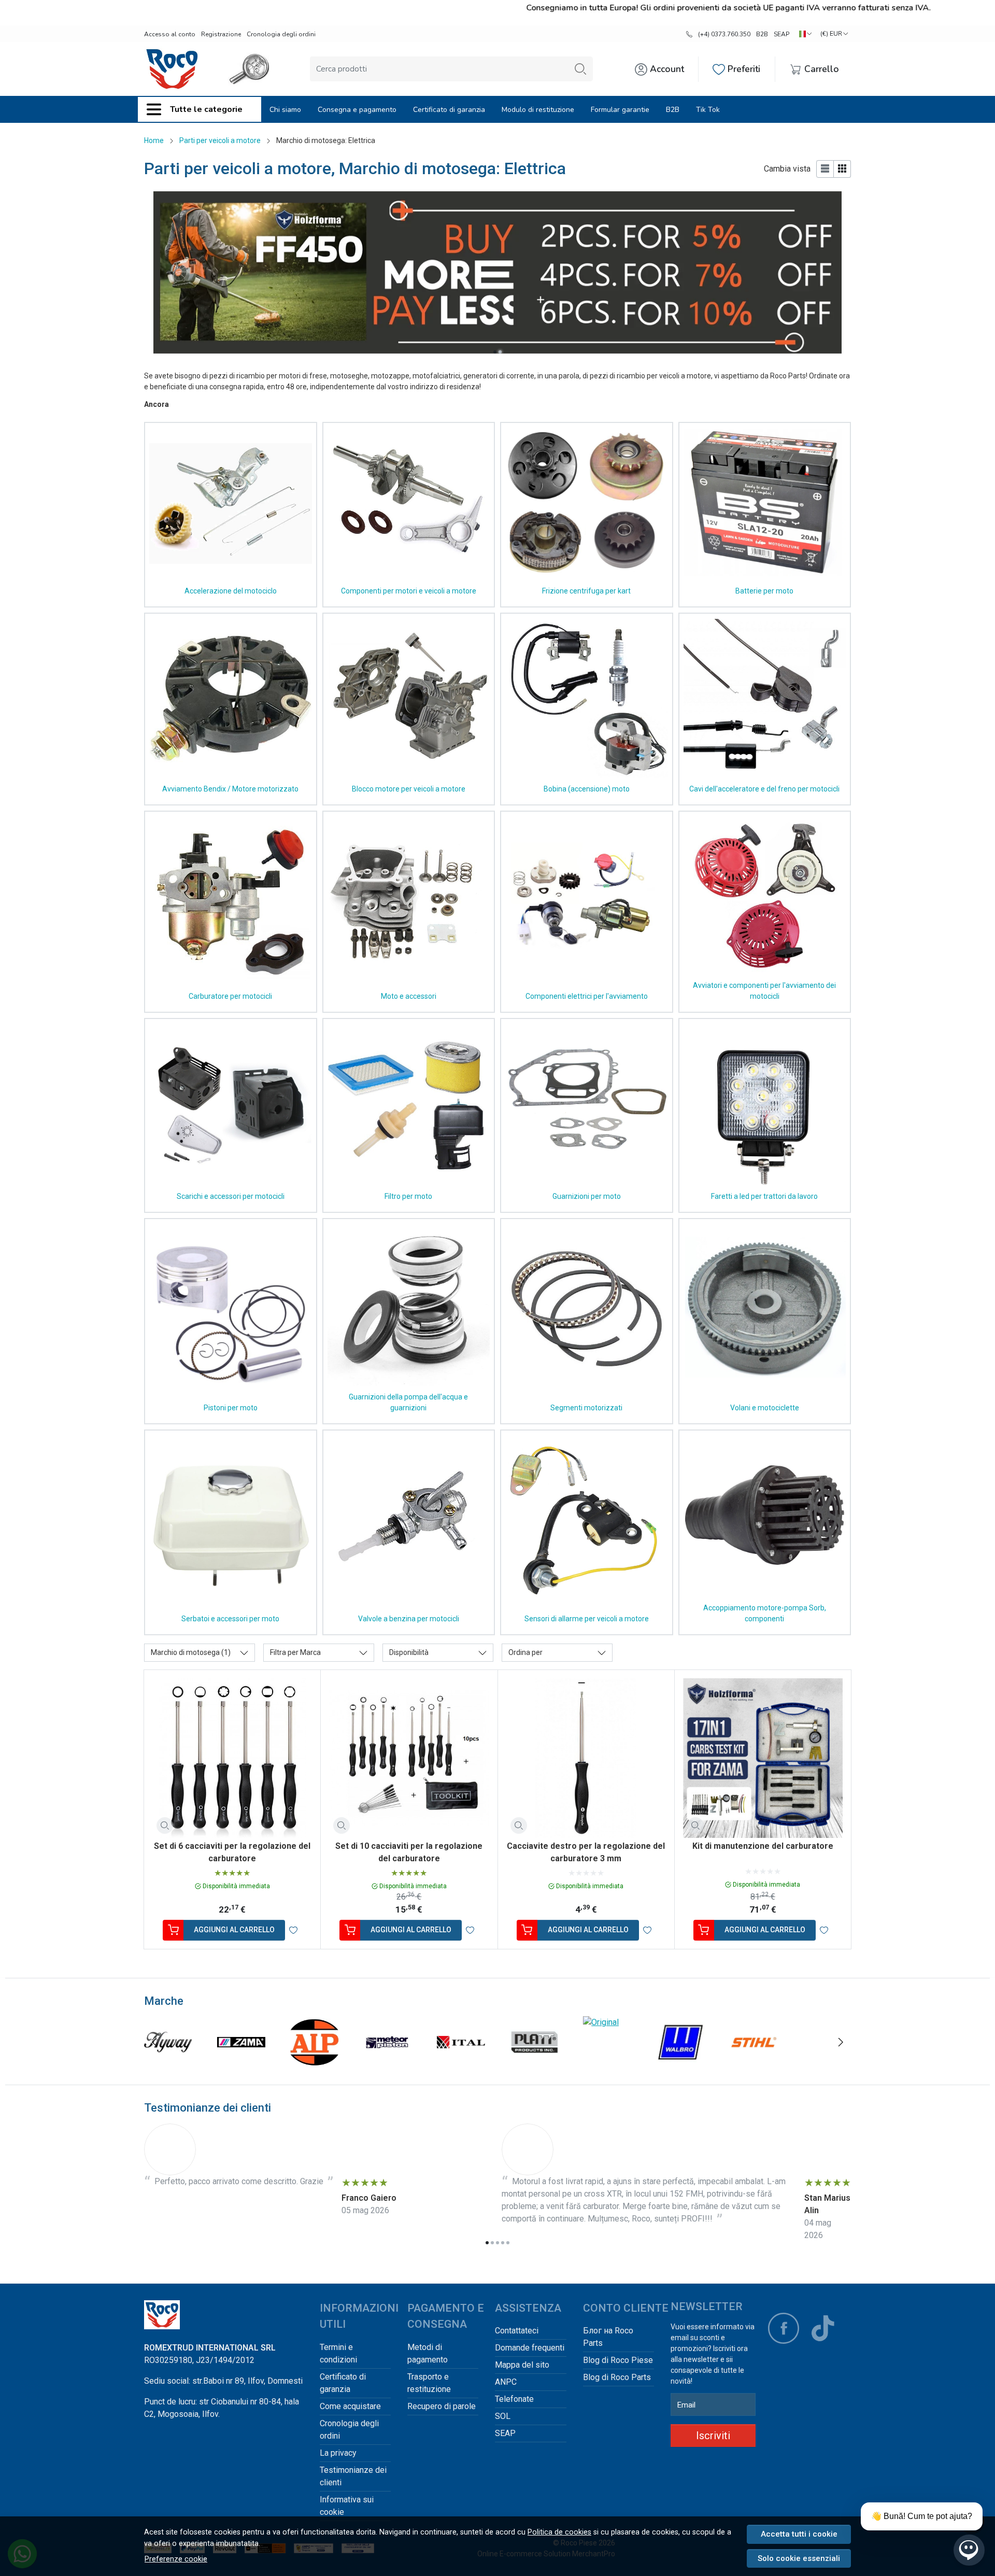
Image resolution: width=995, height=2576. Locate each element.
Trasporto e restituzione (429, 2383)
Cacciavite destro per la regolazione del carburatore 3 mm (586, 1852)
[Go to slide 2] (500, 352)
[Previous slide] (154, 2042)
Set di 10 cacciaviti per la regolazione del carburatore (409, 1852)
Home (154, 140)
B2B (762, 34)
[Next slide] (841, 2042)
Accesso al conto (170, 34)
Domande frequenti (530, 2348)
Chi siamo (285, 110)
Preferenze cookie (176, 2559)
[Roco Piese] (172, 69)
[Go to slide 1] (495, 352)
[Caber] (388, 2062)
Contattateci (517, 2331)
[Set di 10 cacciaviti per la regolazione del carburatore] (409, 1758)
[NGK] (241, 2062)
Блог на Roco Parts (608, 2337)
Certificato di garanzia (449, 110)
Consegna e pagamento (357, 110)
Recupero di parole (442, 2406)
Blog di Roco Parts (617, 2377)
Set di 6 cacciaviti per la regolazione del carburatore (232, 1852)
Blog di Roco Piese (618, 2360)
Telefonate (514, 2399)
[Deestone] (827, 2062)
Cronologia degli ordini (281, 34)
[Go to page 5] (508, 2243)
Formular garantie (620, 110)
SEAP (781, 34)
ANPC (506, 2382)
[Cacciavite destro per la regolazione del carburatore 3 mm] (586, 1758)
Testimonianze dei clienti (353, 2476)
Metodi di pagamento (428, 2353)
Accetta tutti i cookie (799, 2534)
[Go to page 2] (492, 2243)
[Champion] (680, 2062)
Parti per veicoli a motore (220, 140)
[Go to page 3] (497, 2243)
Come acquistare (350, 2406)
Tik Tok (708, 110)
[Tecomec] (461, 2062)
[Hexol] (534, 2062)
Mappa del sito (522, 2365)
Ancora (157, 404)
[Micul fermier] (607, 2062)
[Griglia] (842, 169)
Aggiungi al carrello (234, 1930)
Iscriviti (713, 2436)
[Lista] (825, 169)
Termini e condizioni (338, 2353)
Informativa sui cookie (347, 2506)
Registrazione (221, 34)
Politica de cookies (559, 2532)
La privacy (338, 2453)
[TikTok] (823, 2328)
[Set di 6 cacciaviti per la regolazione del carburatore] (232, 1758)
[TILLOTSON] (168, 2062)
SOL (503, 2416)
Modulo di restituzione (538, 110)
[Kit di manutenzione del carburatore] (763, 1758)
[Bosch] (754, 2062)
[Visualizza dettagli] (165, 1825)
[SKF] (314, 2062)
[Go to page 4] (503, 2243)
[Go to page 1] (487, 2243)
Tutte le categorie (206, 109)
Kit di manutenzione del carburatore (763, 1846)
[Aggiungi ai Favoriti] (293, 1930)
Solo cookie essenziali (799, 2558)
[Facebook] (784, 2328)
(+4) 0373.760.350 (724, 34)
